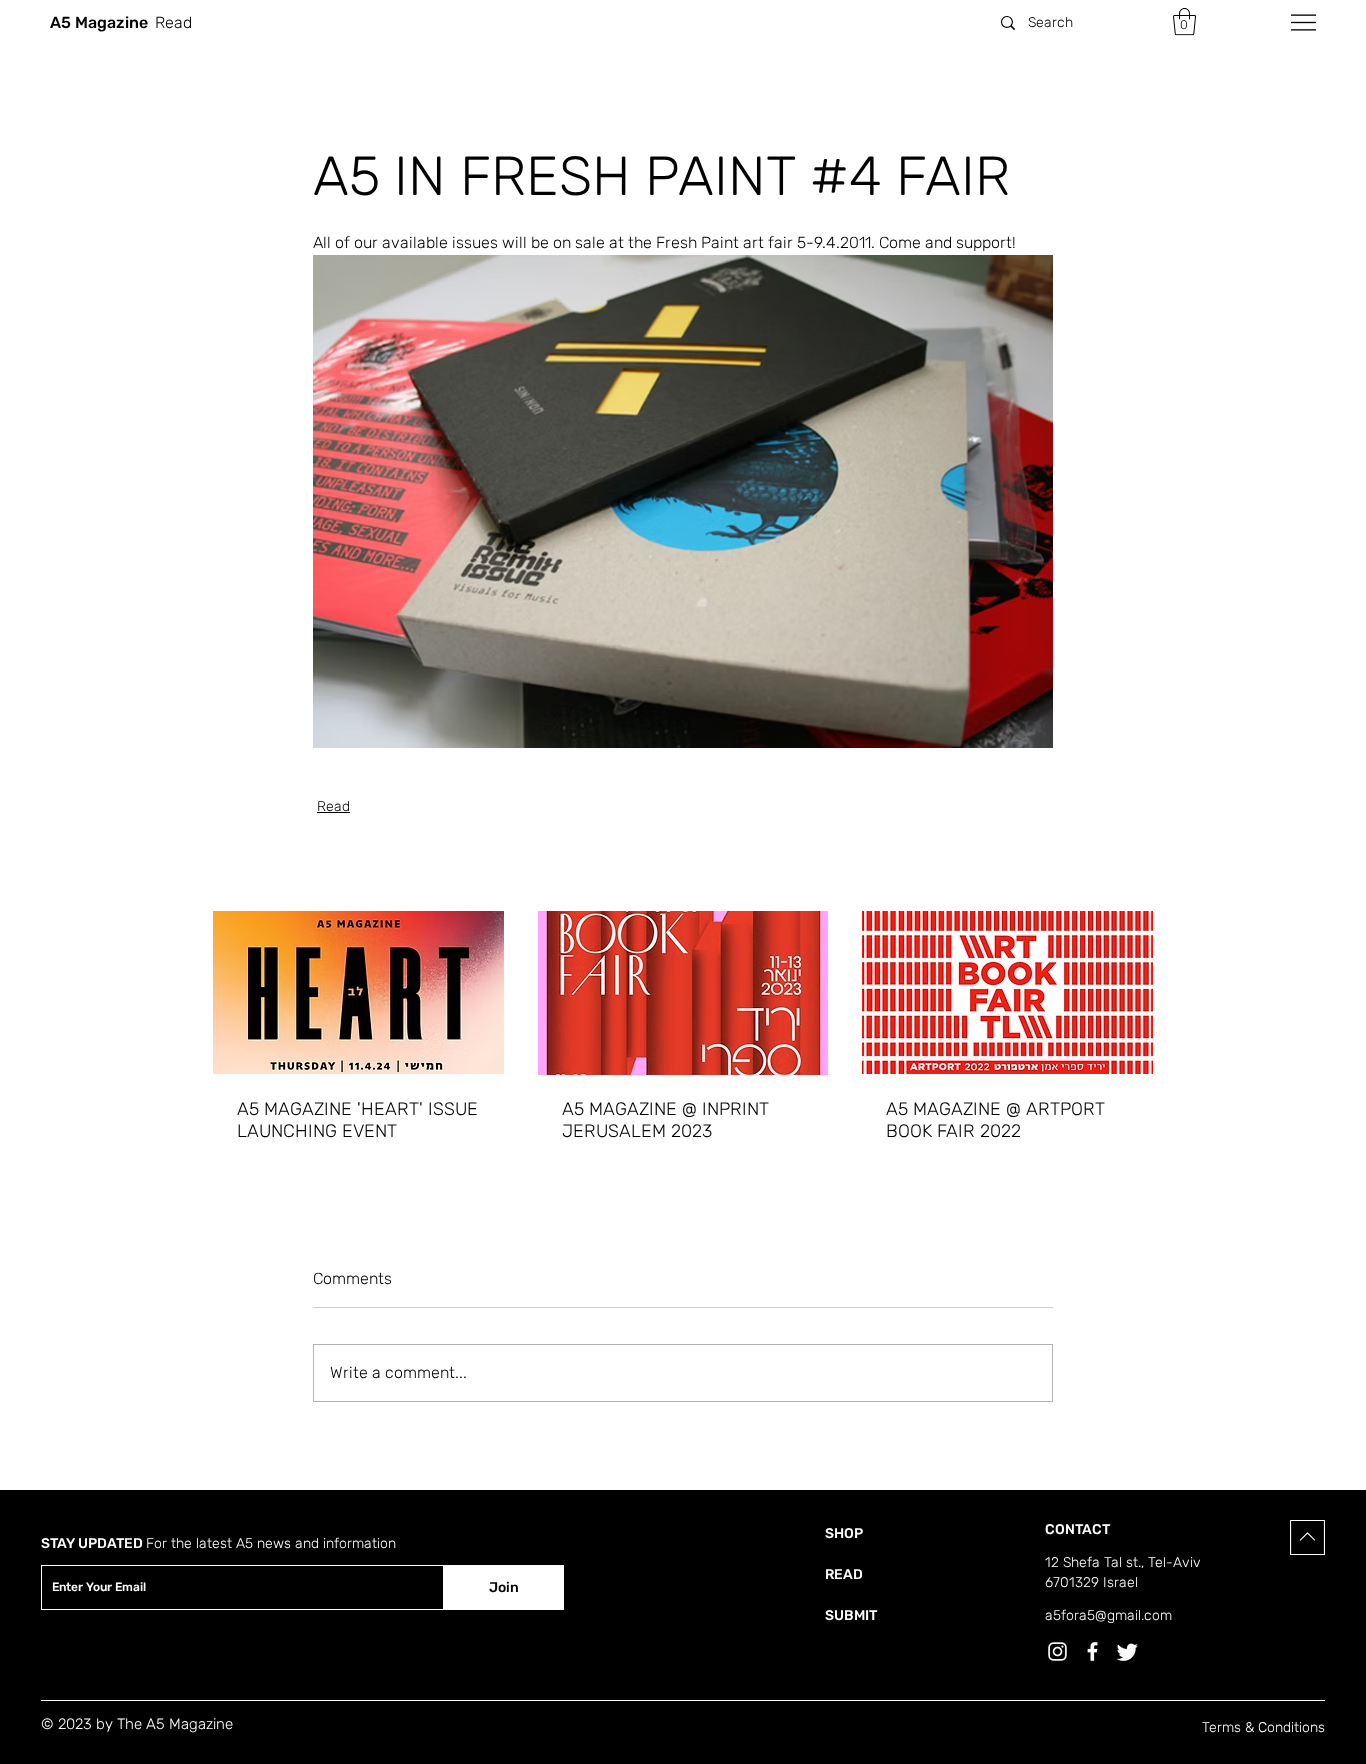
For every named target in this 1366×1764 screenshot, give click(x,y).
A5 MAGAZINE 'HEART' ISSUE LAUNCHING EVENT (357, 1120)
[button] (1184, 21)
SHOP (844, 1533)
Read (333, 806)
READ (844, 1574)
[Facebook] (1092, 1651)
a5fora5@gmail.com (1108, 1615)
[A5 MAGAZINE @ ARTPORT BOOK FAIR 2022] (1007, 992)
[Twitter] (1127, 1651)
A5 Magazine (99, 22)
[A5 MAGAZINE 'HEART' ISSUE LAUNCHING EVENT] (358, 992)
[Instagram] (1057, 1651)
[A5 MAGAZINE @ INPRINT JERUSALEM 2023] (683, 993)
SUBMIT (851, 1615)
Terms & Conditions (1263, 1727)
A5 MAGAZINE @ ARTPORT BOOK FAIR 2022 (995, 1120)
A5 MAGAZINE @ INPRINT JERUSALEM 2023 (665, 1120)
